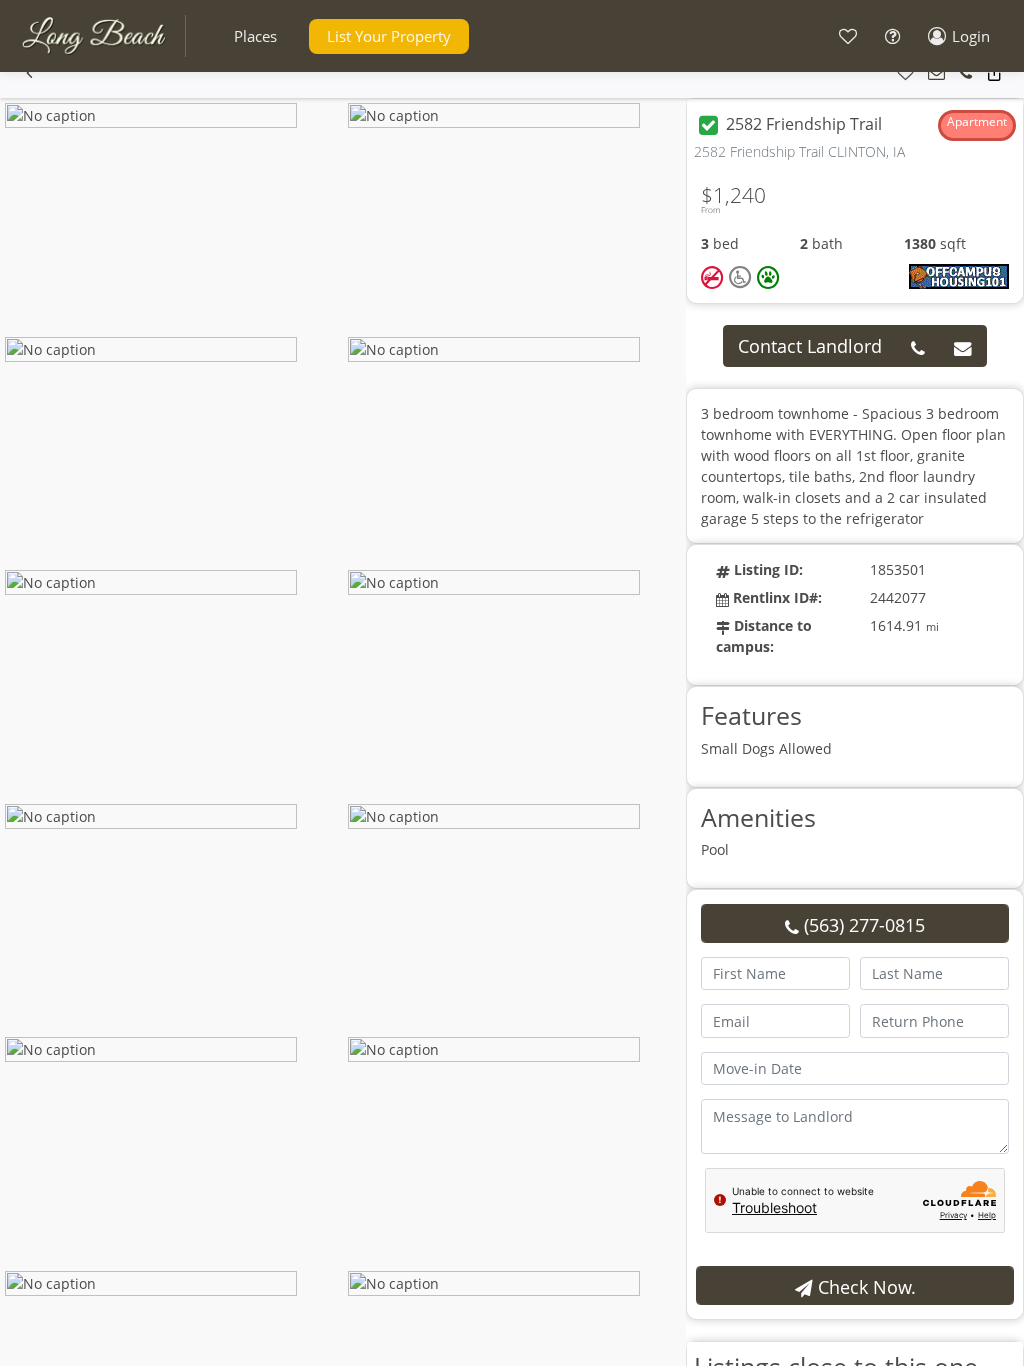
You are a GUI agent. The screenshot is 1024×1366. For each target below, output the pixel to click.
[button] (255, 36)
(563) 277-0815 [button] (862, 925)
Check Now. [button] (864, 1287)
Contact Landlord (810, 346)
